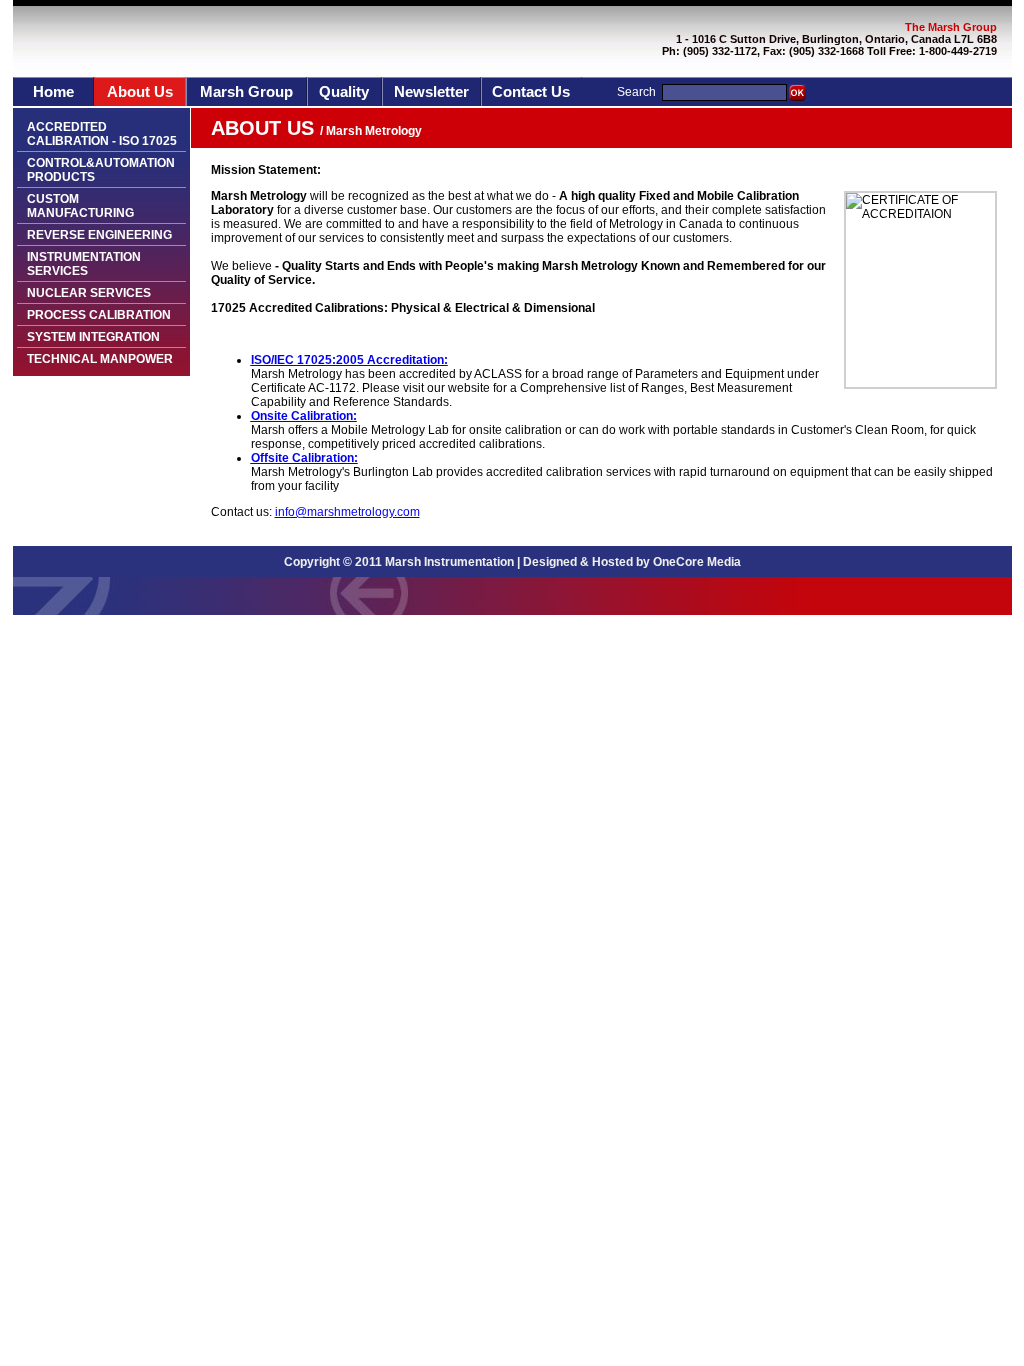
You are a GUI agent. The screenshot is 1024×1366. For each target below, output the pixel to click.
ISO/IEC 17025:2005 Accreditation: (349, 360)
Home (53, 91)
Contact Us (531, 91)
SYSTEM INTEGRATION (93, 337)
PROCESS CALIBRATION (99, 315)
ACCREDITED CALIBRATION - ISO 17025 (102, 134)
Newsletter (431, 91)
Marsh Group (246, 91)
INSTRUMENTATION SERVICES (84, 264)
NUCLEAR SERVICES (89, 293)
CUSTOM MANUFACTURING (80, 206)
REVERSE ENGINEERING (99, 235)
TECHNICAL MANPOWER (100, 359)
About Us (140, 91)
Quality (344, 91)
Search (636, 92)
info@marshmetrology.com (347, 512)
